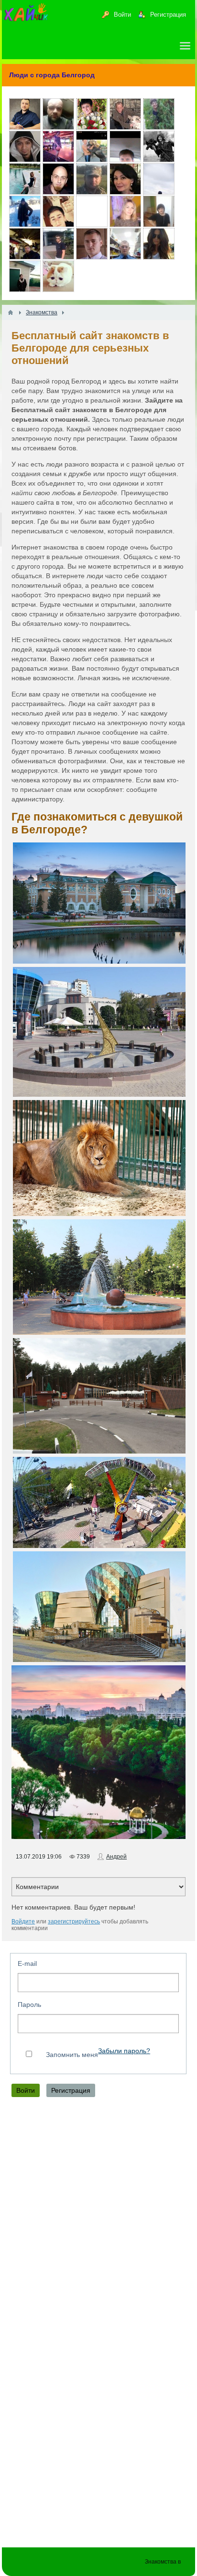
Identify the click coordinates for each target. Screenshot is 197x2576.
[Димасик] (58, 127)
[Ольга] (58, 159)
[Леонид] (125, 127)
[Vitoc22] (92, 159)
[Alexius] (58, 192)
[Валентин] (25, 127)
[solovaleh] (159, 192)
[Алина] (25, 192)
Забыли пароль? (124, 2051)
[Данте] (25, 159)
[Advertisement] (98, 2217)
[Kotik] (58, 289)
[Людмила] (92, 127)
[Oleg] (92, 224)
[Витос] (25, 289)
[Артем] (58, 257)
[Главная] (11, 312)
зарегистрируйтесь (74, 1922)
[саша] (58, 224)
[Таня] (25, 224)
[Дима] (125, 159)
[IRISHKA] (125, 224)
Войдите (23, 1922)
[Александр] (159, 159)
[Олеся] (159, 127)
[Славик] (25, 257)
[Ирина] (159, 224)
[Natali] (125, 192)
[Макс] (92, 257)
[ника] (159, 257)
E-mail (27, 1963)
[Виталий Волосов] (125, 257)
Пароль (29, 2005)
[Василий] (92, 192)
